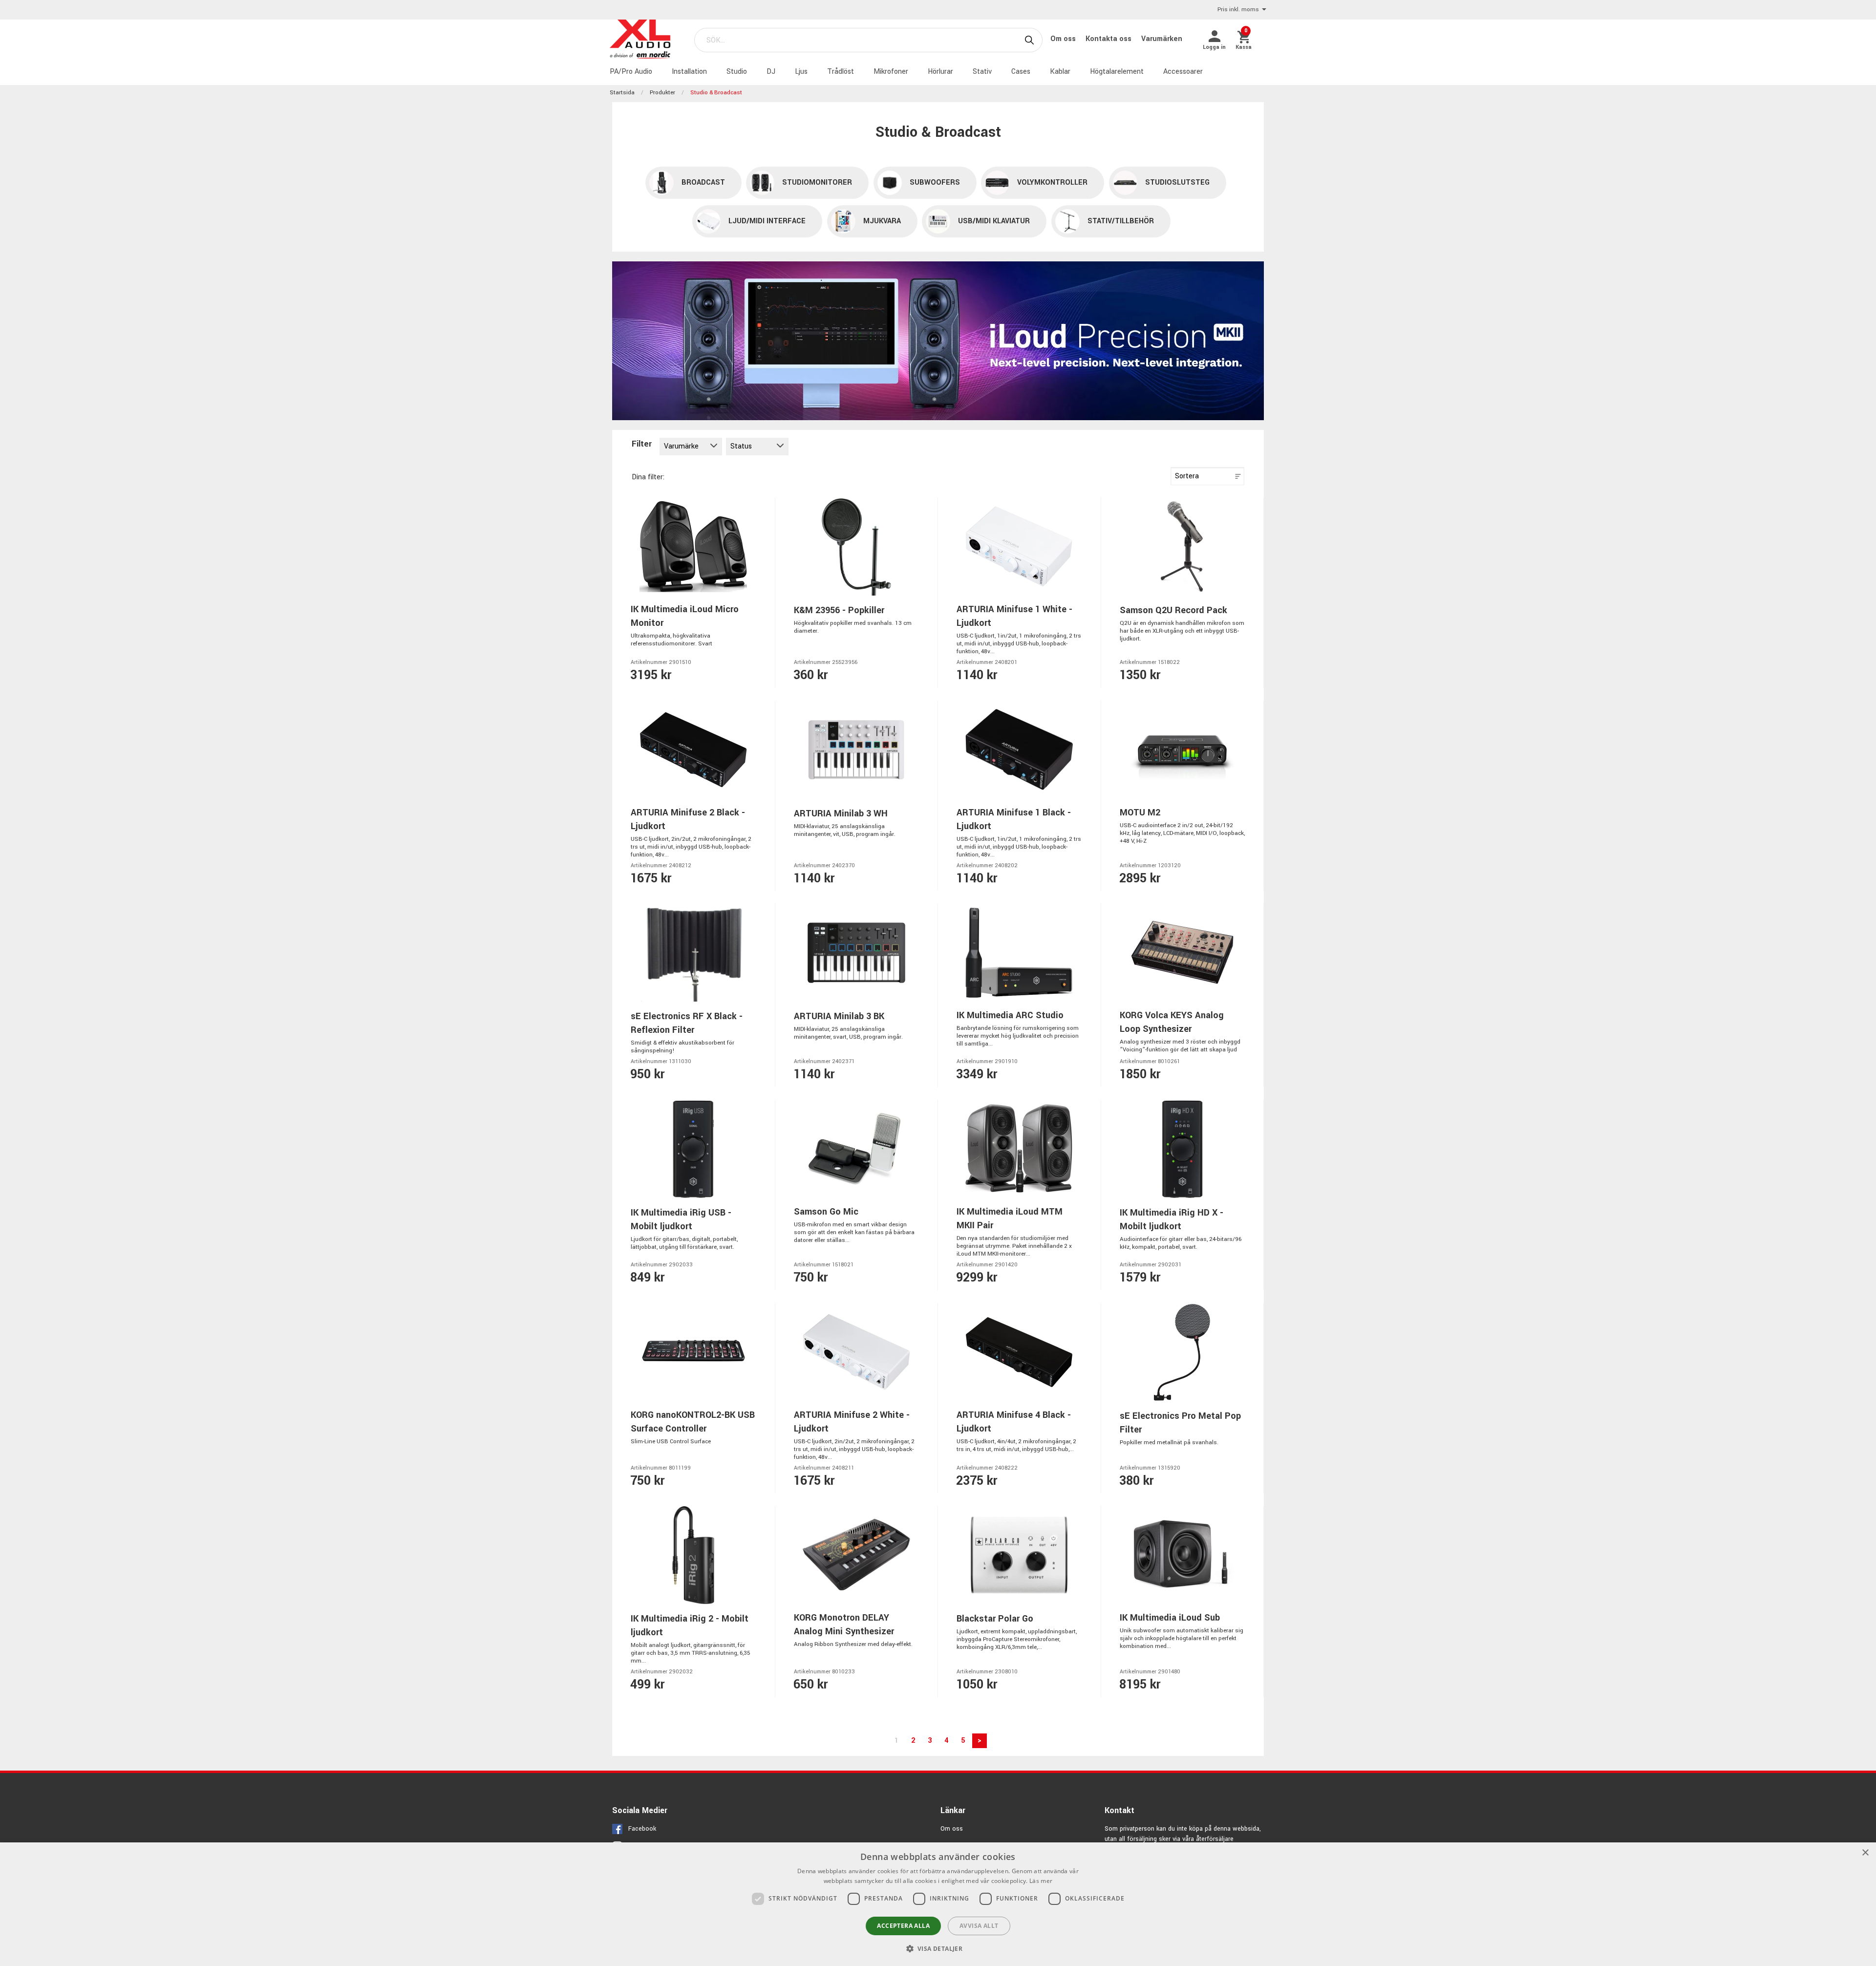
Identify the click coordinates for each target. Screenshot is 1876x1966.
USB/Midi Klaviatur (994, 221)
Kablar (1060, 72)
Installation (689, 72)
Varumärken (1162, 39)
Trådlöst (841, 72)
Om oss (1064, 39)
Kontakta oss (1109, 39)
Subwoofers (935, 182)
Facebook (642, 1829)
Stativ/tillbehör (1121, 221)
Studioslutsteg (1177, 182)
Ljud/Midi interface (767, 221)
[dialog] (938, 1904)
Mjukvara (882, 221)
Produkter (662, 93)
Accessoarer (1183, 72)
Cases (1021, 72)
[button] (938, 1948)
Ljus (801, 72)
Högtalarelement (1117, 72)
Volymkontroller (1052, 182)
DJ (771, 72)
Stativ (982, 72)
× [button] (1865, 1853)
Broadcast (703, 182)
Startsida (622, 93)
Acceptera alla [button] (903, 1926)
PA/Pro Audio (631, 72)
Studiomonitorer (817, 182)
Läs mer (1041, 1881)
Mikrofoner (891, 72)
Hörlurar (940, 72)
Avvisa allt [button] (979, 1926)
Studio (737, 72)
